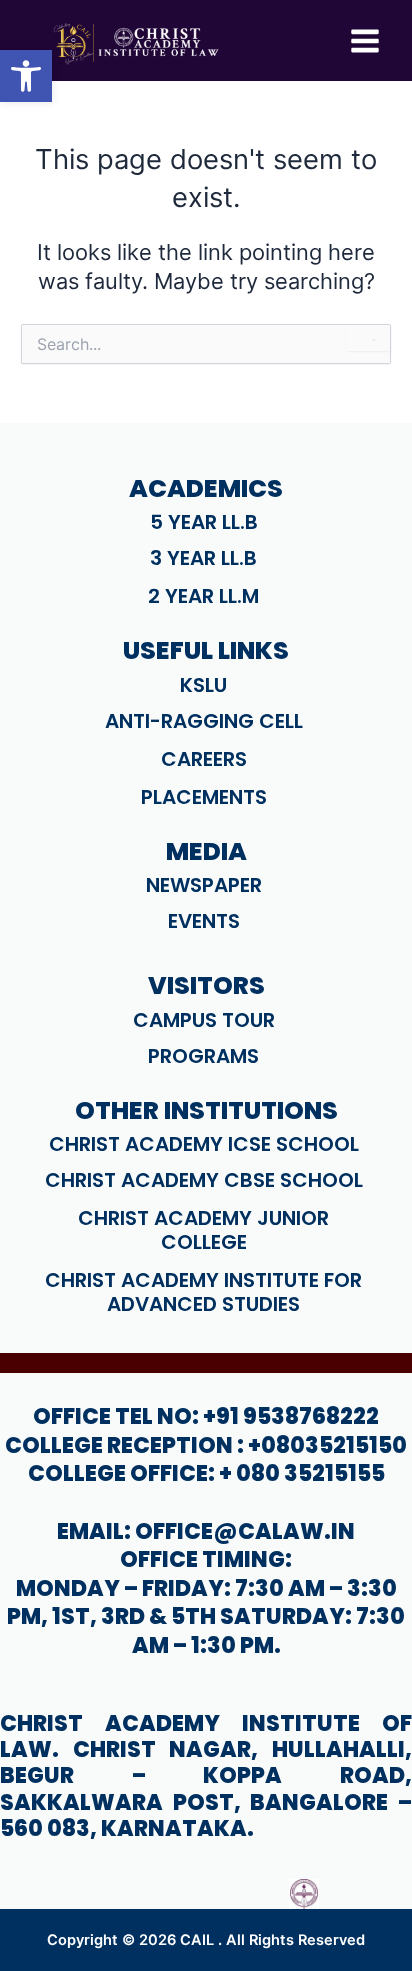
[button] (26, 76)
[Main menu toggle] (365, 41)
